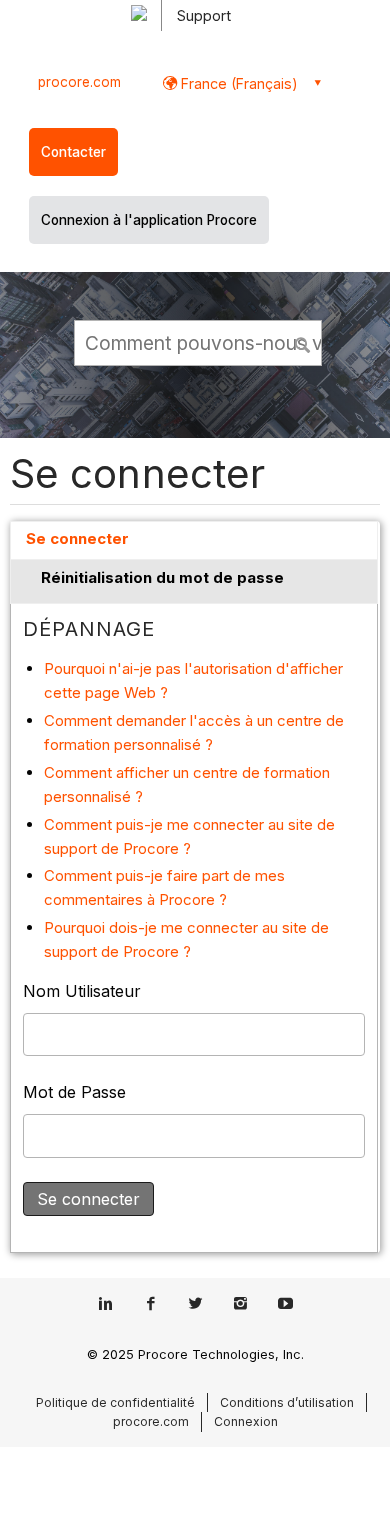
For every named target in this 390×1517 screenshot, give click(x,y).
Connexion (246, 1421)
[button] (304, 342)
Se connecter (77, 538)
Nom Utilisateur (82, 991)
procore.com (79, 82)
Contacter (73, 152)
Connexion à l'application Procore (149, 220)
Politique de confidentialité (115, 1402)
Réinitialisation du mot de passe (162, 577)
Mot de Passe (74, 1092)
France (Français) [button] (237, 83)
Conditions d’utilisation (287, 1402)
